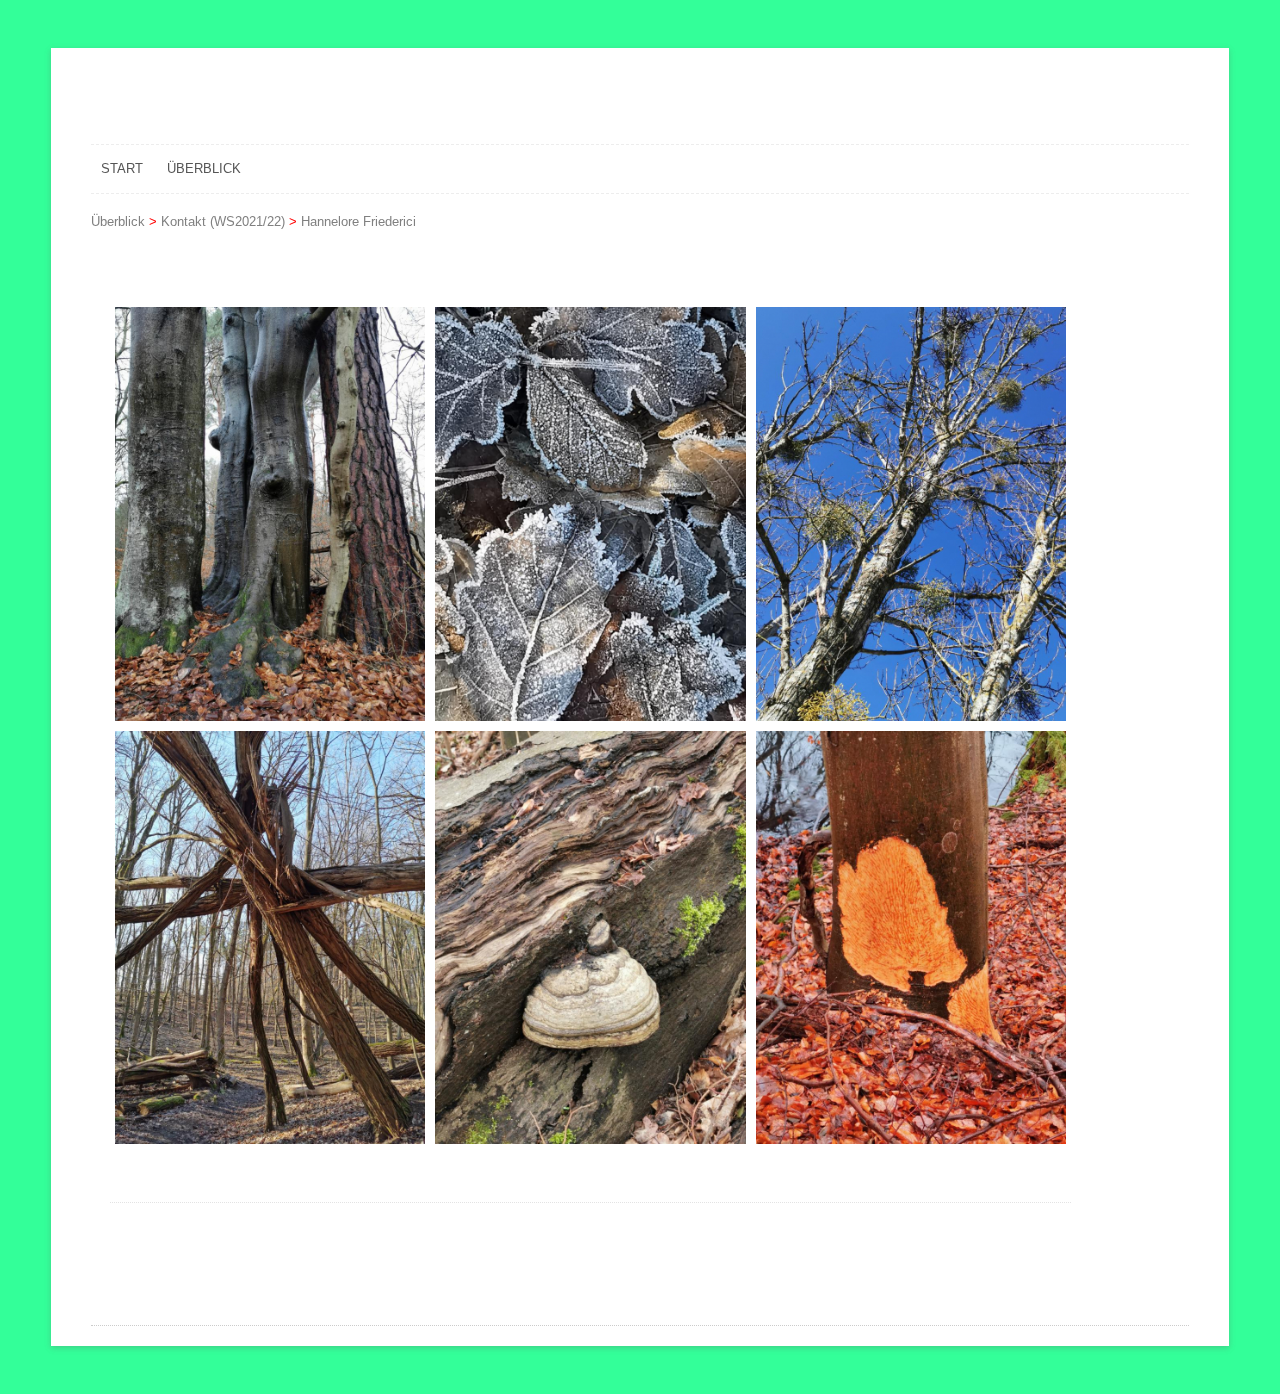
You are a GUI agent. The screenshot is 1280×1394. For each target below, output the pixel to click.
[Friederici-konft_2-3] (911, 938)
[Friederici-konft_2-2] (590, 938)
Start (122, 168)
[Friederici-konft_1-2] (590, 514)
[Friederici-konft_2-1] (270, 938)
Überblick (204, 168)
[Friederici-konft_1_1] (270, 514)
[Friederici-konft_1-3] (911, 514)
